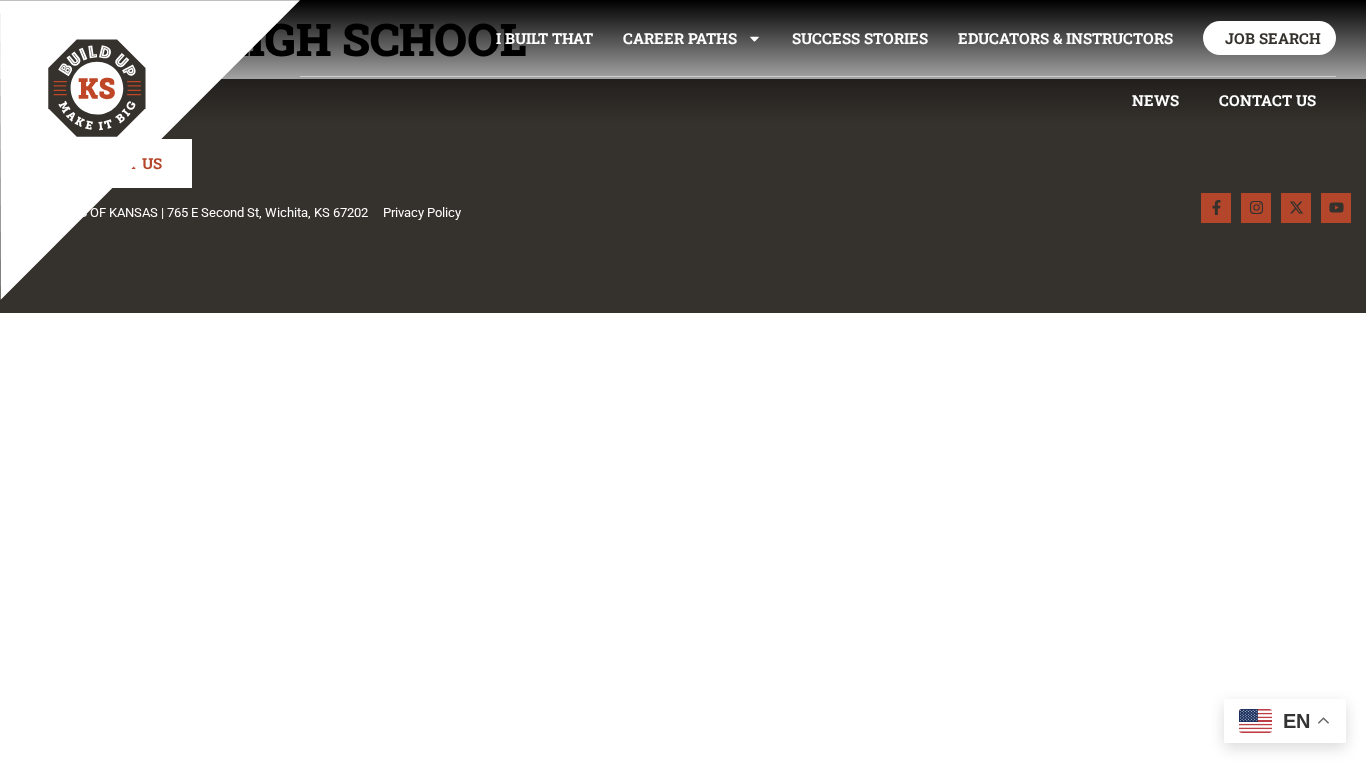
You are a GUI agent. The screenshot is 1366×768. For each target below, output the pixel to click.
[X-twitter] (1296, 208)
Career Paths (680, 38)
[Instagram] (1256, 208)
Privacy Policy (422, 212)
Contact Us (1267, 100)
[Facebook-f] (1216, 208)
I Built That (544, 38)
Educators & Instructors (1065, 38)
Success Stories (860, 38)
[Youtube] (1336, 208)
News (1155, 100)
